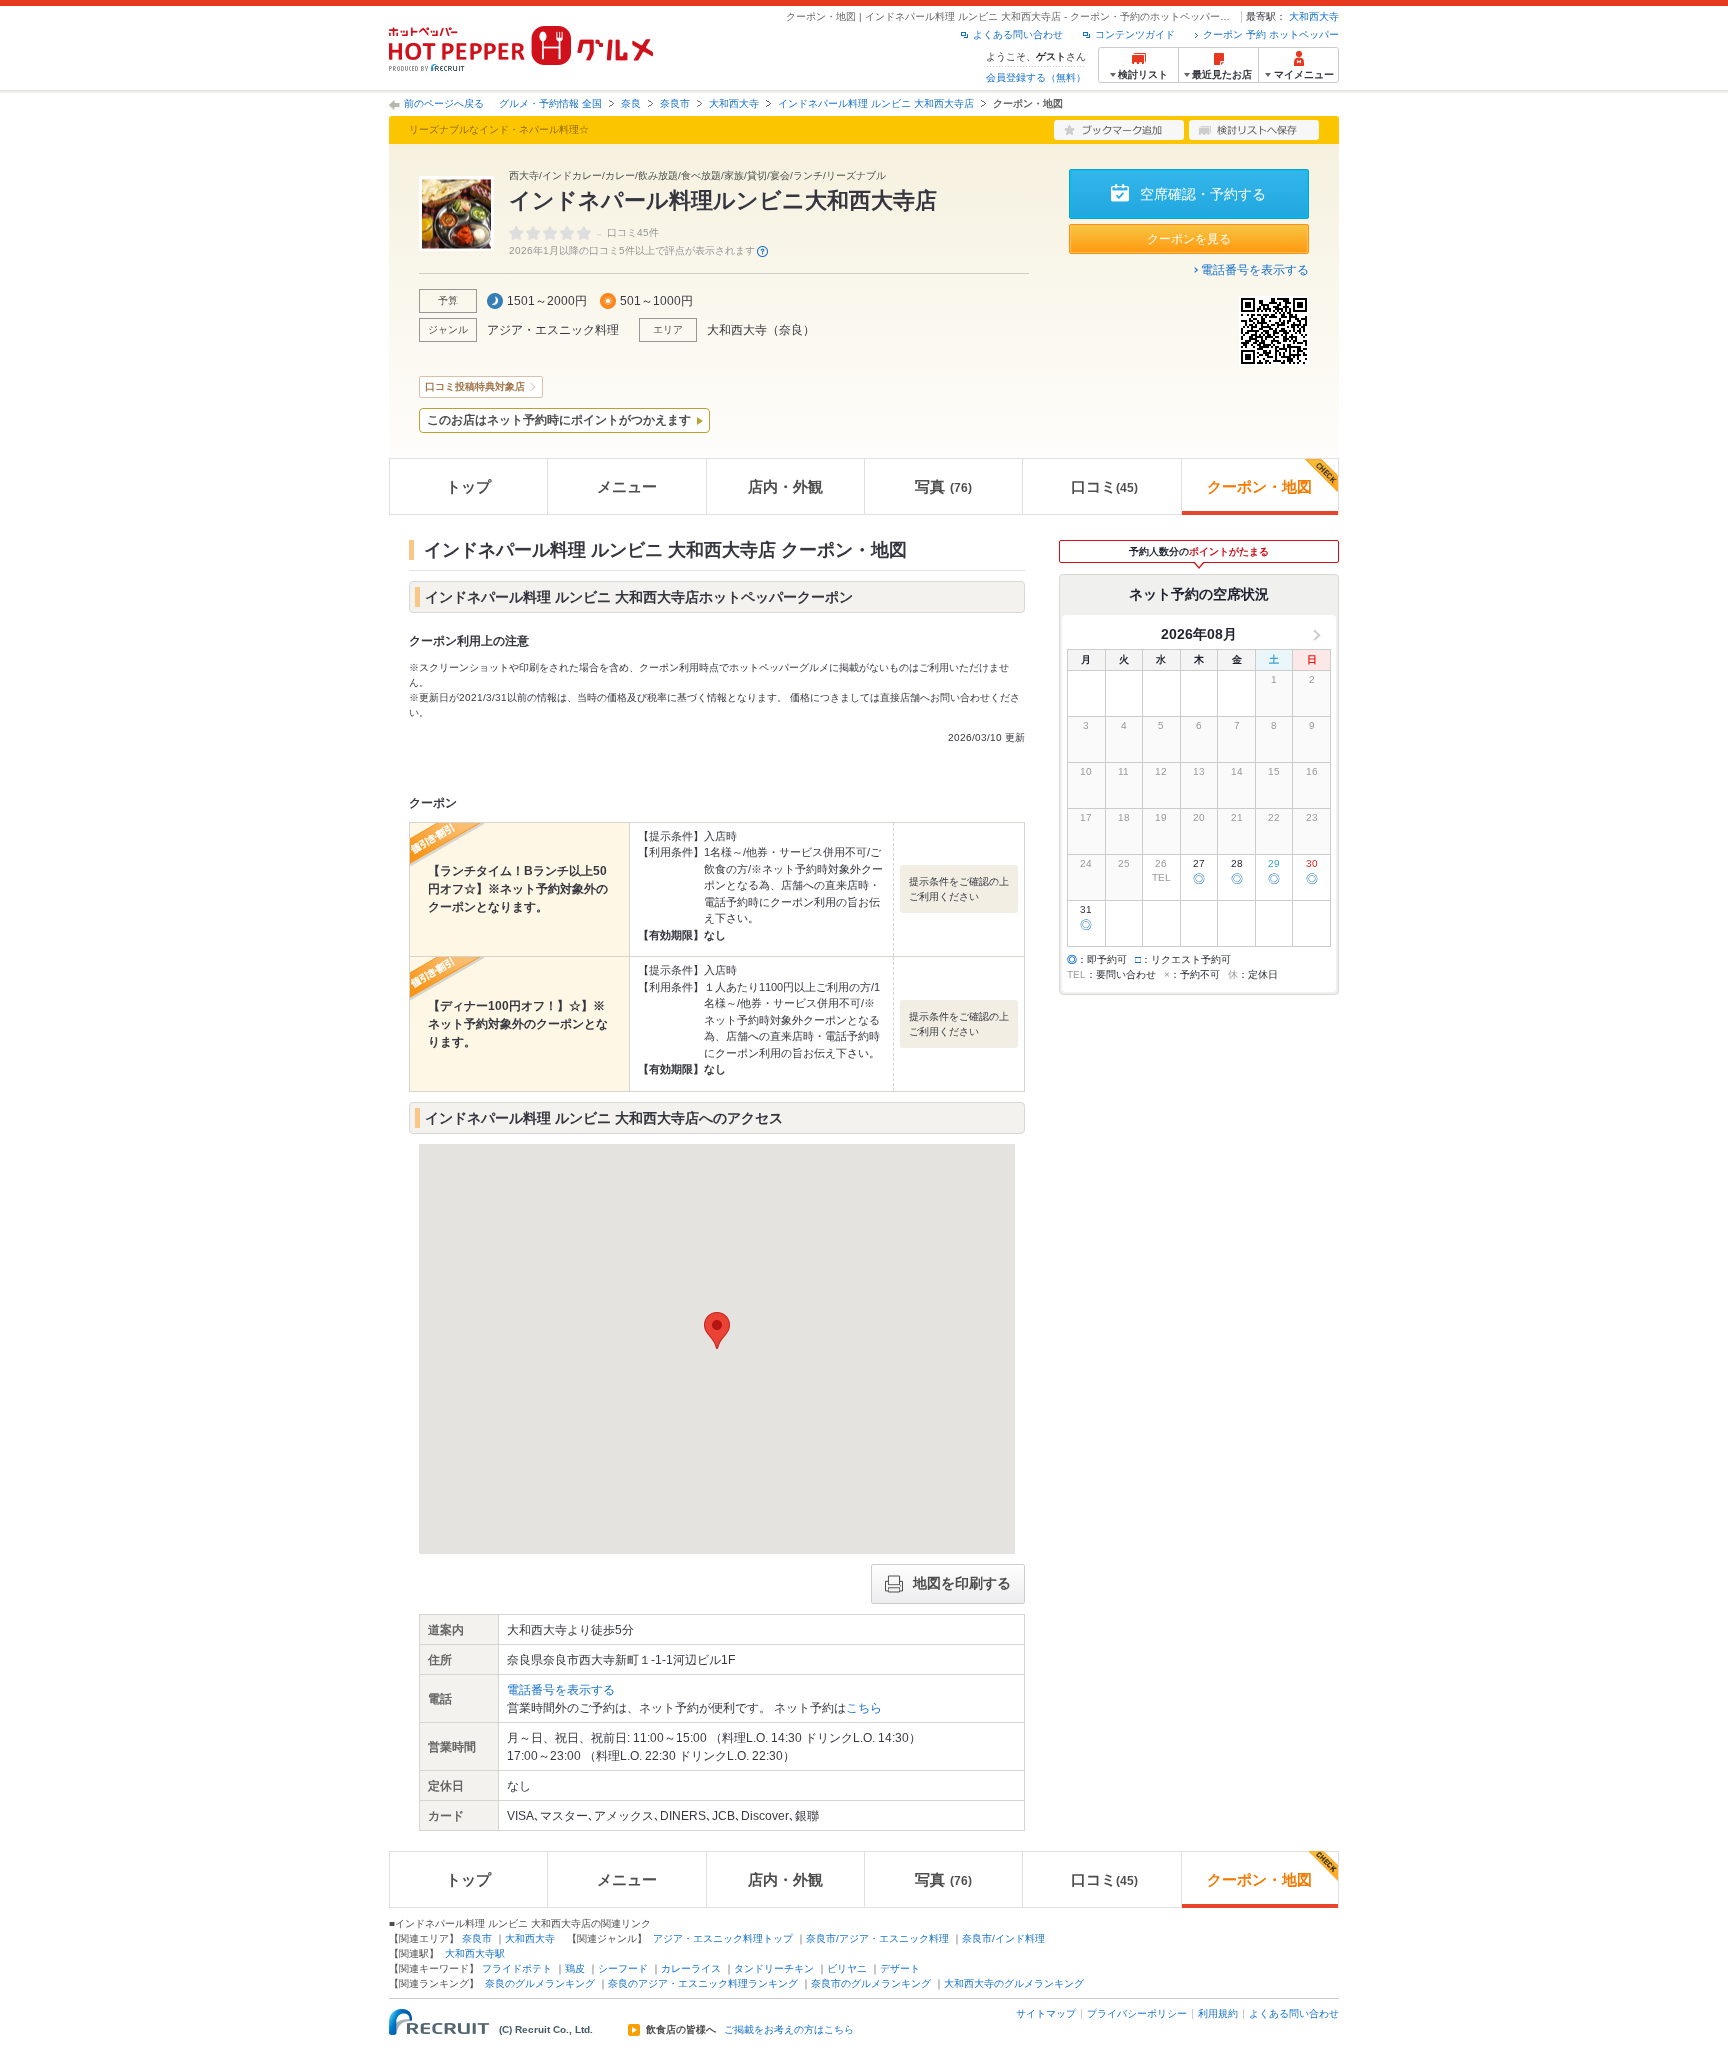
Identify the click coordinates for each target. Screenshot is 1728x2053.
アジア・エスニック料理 (553, 330)
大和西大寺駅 (475, 1953)
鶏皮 (575, 1968)
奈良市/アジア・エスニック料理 (877, 1938)
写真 (943, 486)
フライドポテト (517, 1968)
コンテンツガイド (1135, 34)
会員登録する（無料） (1036, 77)
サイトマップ (1046, 2013)
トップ (468, 486)
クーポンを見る (1189, 239)
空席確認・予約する (1203, 194)
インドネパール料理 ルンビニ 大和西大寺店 (876, 103)
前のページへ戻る (444, 103)
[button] (717, 1330)
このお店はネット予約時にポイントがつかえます (559, 420)
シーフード (623, 1968)
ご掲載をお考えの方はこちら (789, 2030)
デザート (900, 1968)
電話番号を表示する (1255, 270)
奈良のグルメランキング (540, 1983)
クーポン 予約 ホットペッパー (1271, 34)
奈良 (631, 103)
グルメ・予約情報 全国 (550, 103)
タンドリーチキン (774, 1968)
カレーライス (691, 1968)
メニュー (627, 486)
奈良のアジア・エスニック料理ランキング (703, 1983)
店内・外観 (785, 486)
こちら (864, 1708)
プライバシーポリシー (1137, 2013)
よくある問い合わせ (1018, 34)
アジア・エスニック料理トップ (723, 1938)
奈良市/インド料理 (1003, 1938)
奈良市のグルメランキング (871, 1983)
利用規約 (1218, 2013)
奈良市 (675, 103)
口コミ (1104, 486)
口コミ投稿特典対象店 (475, 386)
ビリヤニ (847, 1968)
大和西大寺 (1314, 16)
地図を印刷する (962, 1583)
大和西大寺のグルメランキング (1014, 1983)
